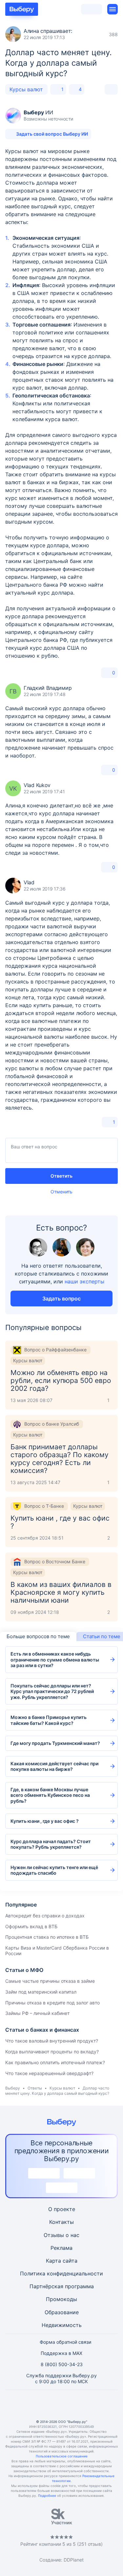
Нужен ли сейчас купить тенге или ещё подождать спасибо (54, 1870)
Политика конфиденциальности (61, 2273)
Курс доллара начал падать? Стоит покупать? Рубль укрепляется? (51, 1844)
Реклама (61, 2248)
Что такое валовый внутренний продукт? (52, 2041)
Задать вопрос (61, 1299)
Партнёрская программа (62, 2286)
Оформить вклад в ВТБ (31, 1926)
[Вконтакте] (30, 2405)
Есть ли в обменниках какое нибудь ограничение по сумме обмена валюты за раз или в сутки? (55, 1660)
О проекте (62, 2209)
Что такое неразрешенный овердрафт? (49, 2073)
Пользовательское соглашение (62, 2456)
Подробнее (47, 2496)
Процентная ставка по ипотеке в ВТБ (47, 1937)
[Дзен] (77, 2405)
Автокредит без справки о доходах (45, 1916)
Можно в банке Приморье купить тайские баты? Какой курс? (49, 1720)
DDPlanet (74, 2560)
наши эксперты (84, 1281)
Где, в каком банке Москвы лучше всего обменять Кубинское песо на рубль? (50, 1795)
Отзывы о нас (61, 2235)
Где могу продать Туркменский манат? (55, 1743)
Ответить (61, 1176)
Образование (62, 2312)
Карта (53, 2261)
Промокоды (61, 2299)
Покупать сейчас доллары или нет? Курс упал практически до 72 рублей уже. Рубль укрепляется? (52, 1691)
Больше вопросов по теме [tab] (38, 1636)
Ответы (35, 2088)
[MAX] (62, 2405)
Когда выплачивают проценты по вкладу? (52, 2052)
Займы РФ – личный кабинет (37, 2013)
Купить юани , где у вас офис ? (45, 1821)
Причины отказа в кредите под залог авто (52, 2003)
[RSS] (93, 2405)
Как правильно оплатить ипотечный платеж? (55, 2062)
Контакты (61, 2222)
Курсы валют (26, 89)
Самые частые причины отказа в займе (50, 1981)
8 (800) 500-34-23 (62, 2364)
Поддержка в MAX (61, 2353)
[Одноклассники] (46, 2405)
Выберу (13, 2088)
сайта (70, 2261)
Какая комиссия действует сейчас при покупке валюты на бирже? (54, 1766)
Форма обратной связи (65, 2342)
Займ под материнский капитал (41, 1992)
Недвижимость (62, 2325)
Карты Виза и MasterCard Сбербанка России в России (57, 1951)
